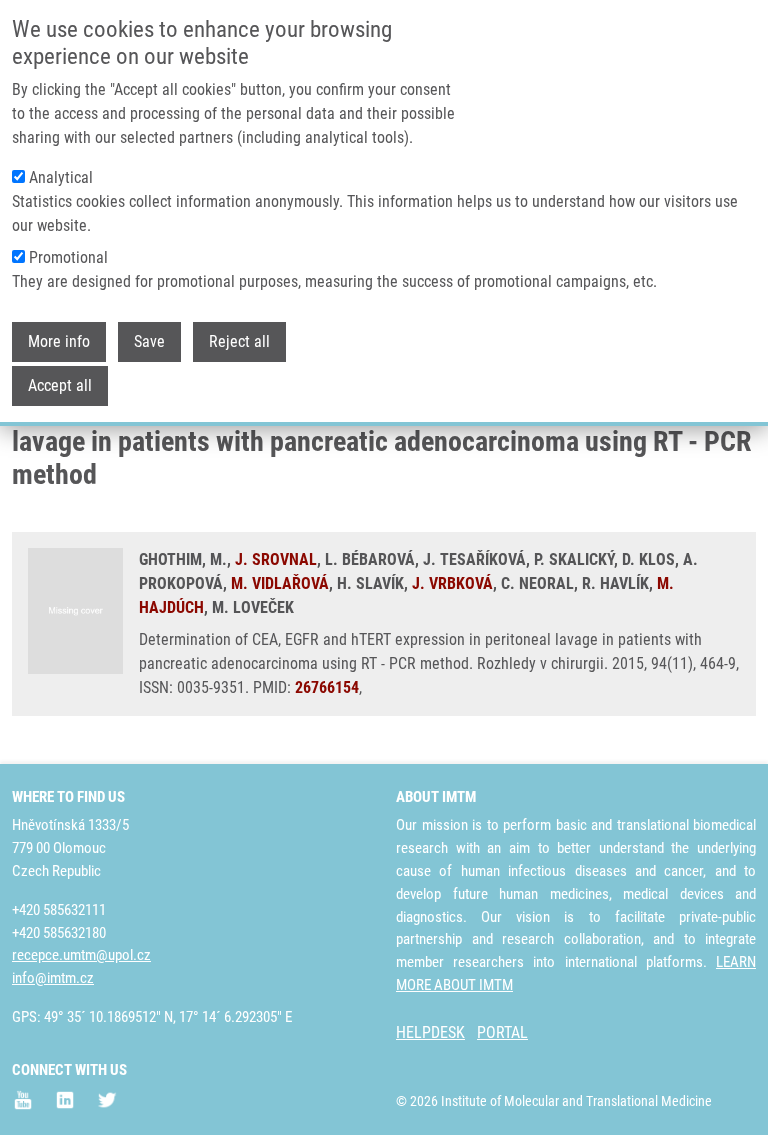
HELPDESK (430, 1032)
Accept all (60, 385)
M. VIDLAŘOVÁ (280, 583)
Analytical (61, 177)
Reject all (239, 341)
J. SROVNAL (276, 559)
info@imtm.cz (53, 978)
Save (149, 341)
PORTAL (502, 1032)
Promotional (68, 257)
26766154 (327, 687)
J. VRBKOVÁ (452, 583)
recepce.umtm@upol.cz (81, 955)
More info (59, 341)
